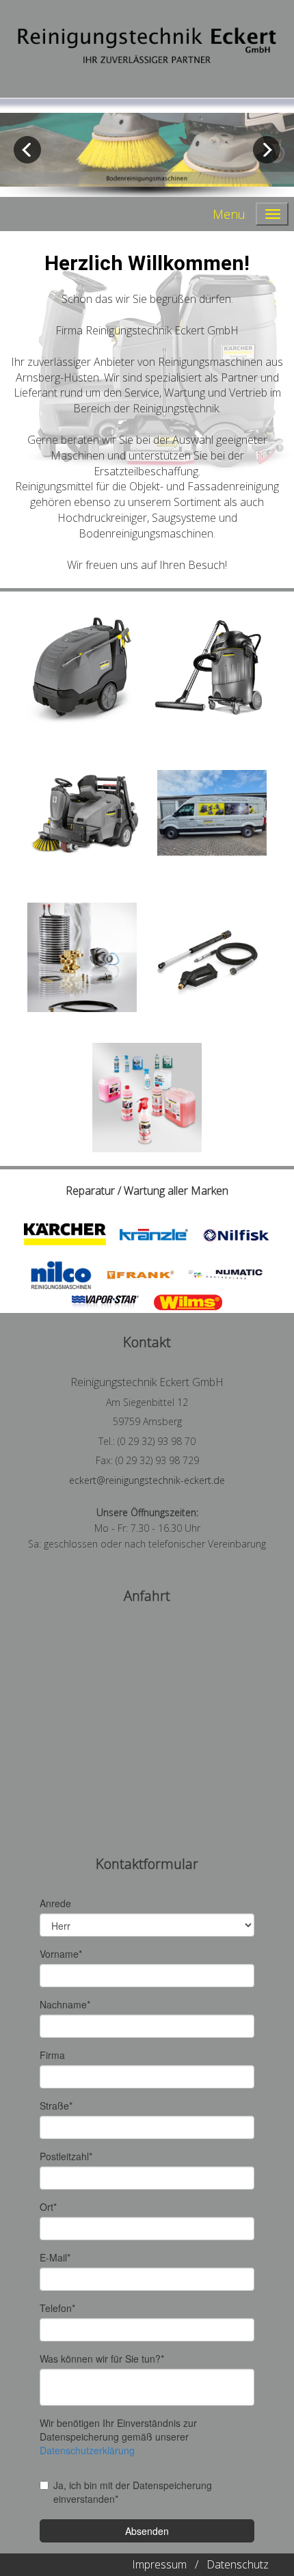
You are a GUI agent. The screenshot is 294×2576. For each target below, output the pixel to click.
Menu (229, 214)
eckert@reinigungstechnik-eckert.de (147, 1480)
